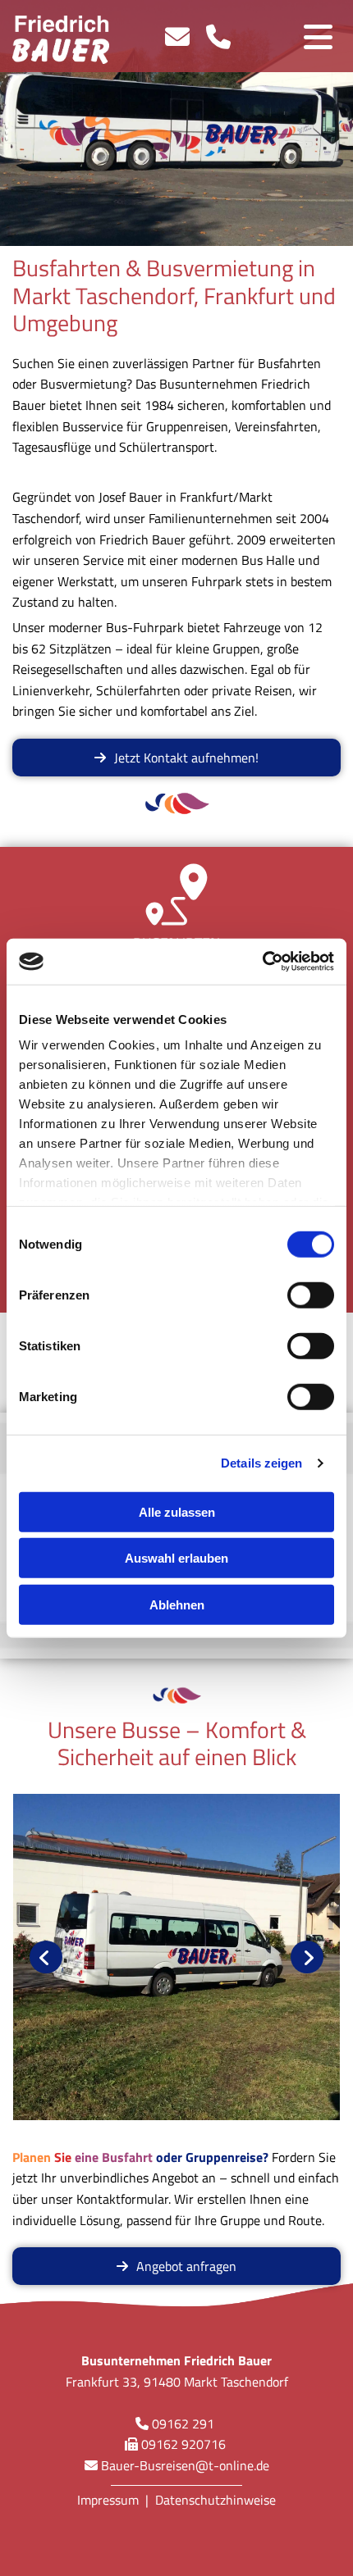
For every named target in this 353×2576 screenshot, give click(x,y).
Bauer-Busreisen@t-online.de (185, 2465)
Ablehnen (177, 1604)
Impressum (108, 2500)
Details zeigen (261, 1463)
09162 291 (183, 2424)
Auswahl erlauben (176, 1558)
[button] (176, 758)
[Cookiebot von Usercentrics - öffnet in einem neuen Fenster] (262, 962)
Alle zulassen (177, 1511)
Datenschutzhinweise (215, 2500)
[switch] (311, 1295)
